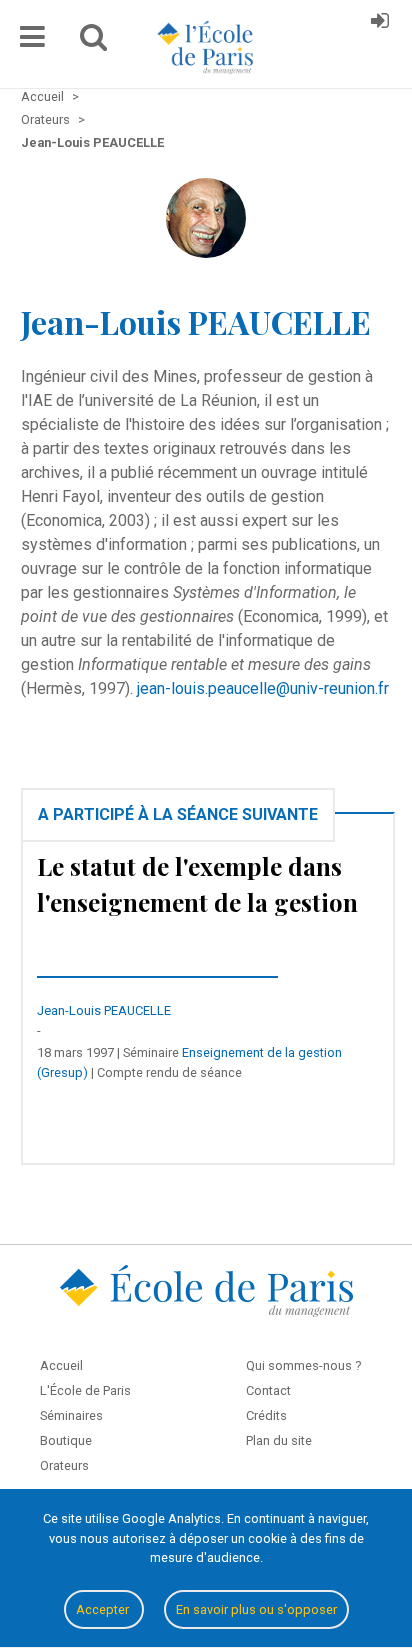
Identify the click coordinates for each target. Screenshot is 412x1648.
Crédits (266, 1415)
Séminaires (71, 1415)
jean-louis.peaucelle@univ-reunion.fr (263, 688)
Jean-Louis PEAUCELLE (104, 1010)
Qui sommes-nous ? (303, 1365)
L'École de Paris (85, 1390)
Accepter (104, 1609)
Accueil (61, 1365)
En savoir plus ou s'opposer (256, 1609)
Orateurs (64, 1465)
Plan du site (279, 1440)
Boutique (66, 1440)
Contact (268, 1390)
